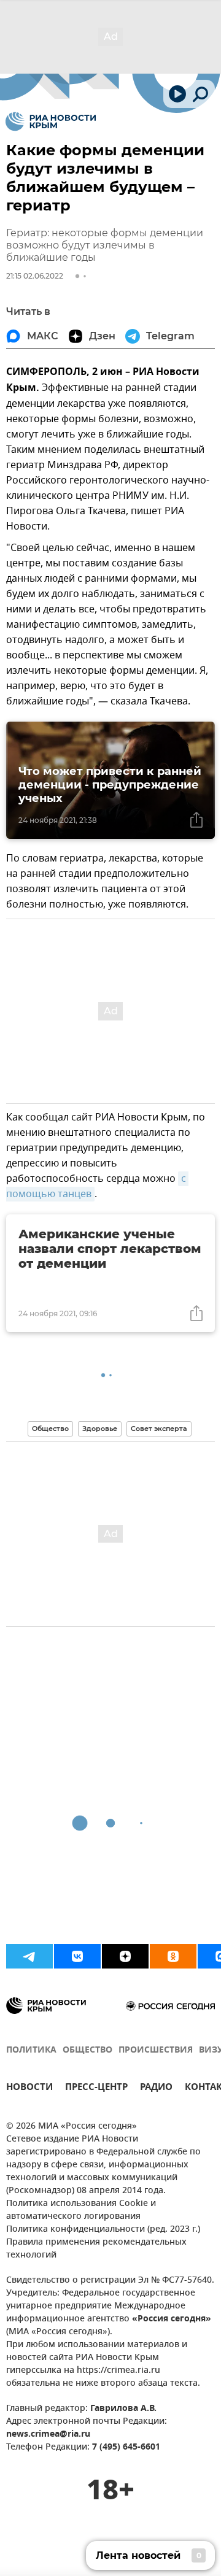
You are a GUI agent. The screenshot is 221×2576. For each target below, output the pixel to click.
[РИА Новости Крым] (51, 121)
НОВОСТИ (29, 2088)
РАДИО (156, 2088)
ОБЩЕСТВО (87, 2050)
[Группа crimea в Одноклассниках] (173, 1956)
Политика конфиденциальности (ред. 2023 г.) (103, 2230)
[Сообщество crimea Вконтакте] (77, 1956)
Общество (50, 1429)
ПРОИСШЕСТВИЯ (156, 2050)
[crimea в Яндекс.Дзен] (125, 1956)
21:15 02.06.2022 (35, 276)
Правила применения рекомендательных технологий (96, 2249)
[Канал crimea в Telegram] (29, 1956)
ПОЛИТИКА (31, 2050)
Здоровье (100, 1429)
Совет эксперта (159, 1429)
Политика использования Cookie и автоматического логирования (81, 2210)
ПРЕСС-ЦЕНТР (96, 2088)
